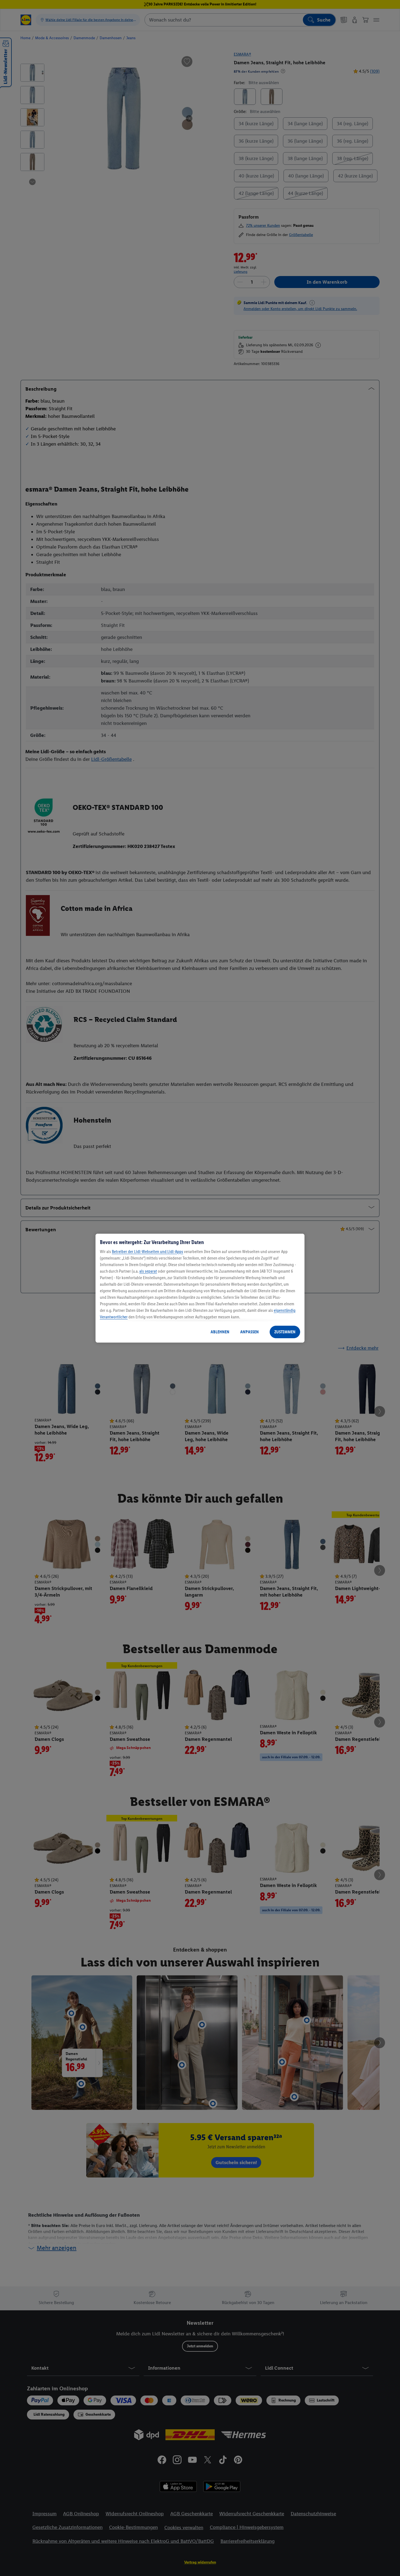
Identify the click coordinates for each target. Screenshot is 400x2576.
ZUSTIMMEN (285, 1332)
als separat (148, 1271)
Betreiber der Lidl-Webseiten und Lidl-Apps (147, 1252)
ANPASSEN (250, 1332)
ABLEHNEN (220, 1332)
